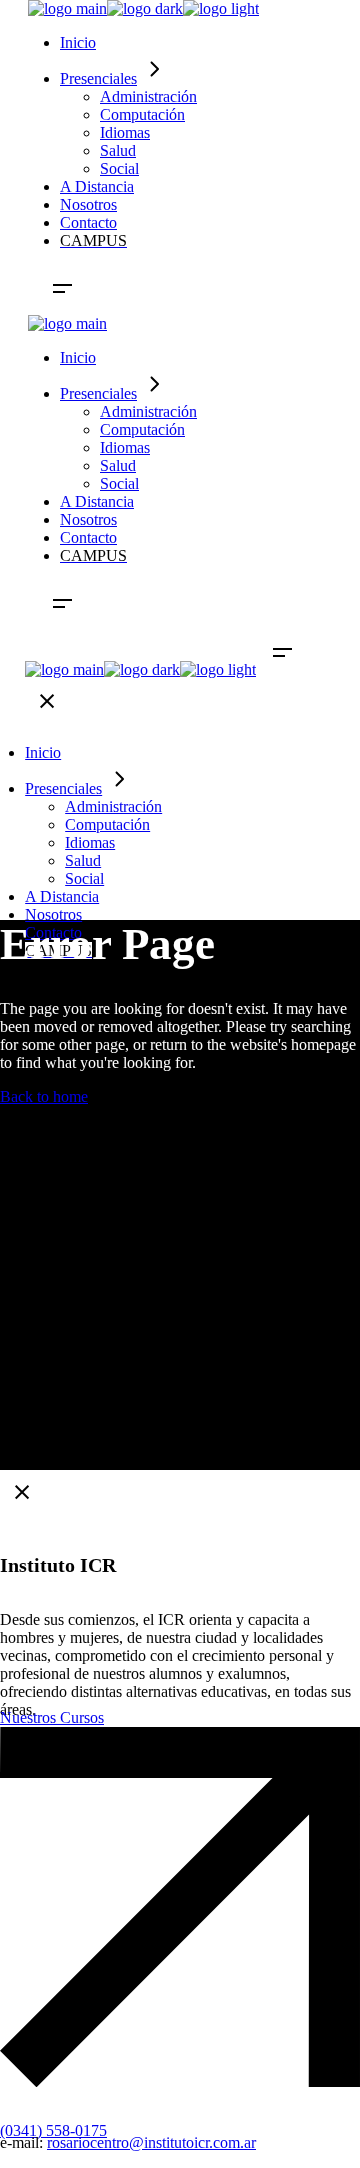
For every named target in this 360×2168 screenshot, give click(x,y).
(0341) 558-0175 (53, 2130)
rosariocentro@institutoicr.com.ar (151, 2142)
